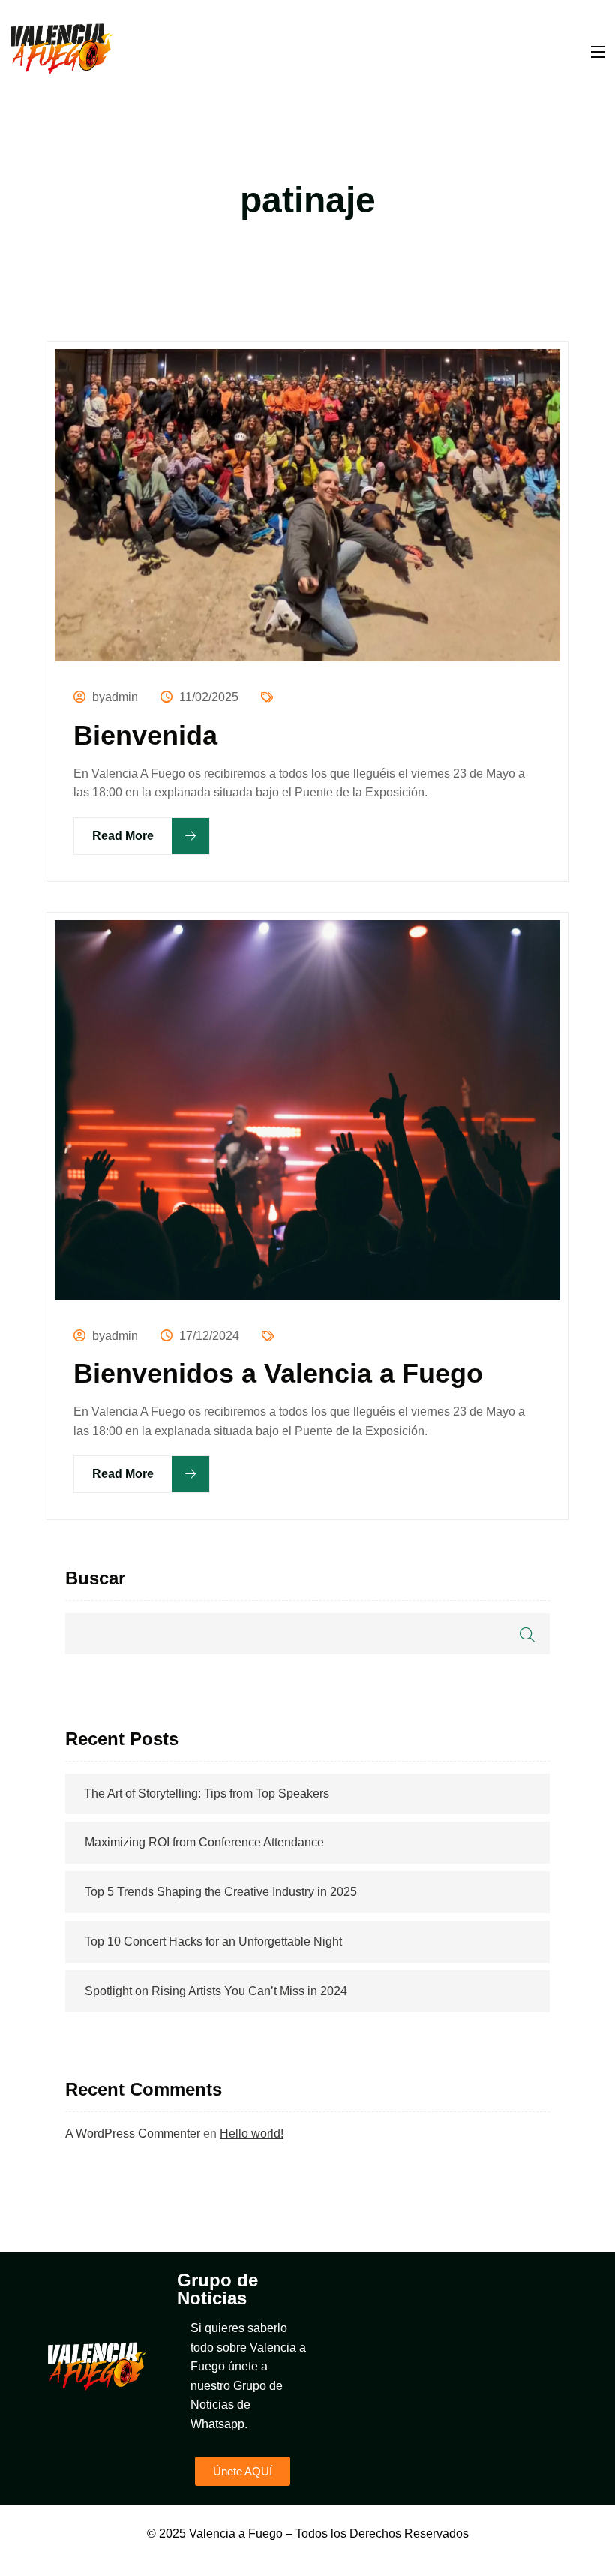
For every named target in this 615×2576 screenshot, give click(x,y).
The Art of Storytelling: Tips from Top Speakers (207, 1794)
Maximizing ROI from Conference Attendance (204, 1842)
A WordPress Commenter (133, 2134)
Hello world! (252, 2134)
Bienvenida (145, 735)
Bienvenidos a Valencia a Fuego (278, 1373)
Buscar (95, 1578)
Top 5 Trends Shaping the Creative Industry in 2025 (221, 1892)
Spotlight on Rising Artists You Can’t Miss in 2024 (216, 1991)
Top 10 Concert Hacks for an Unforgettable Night (213, 1941)
